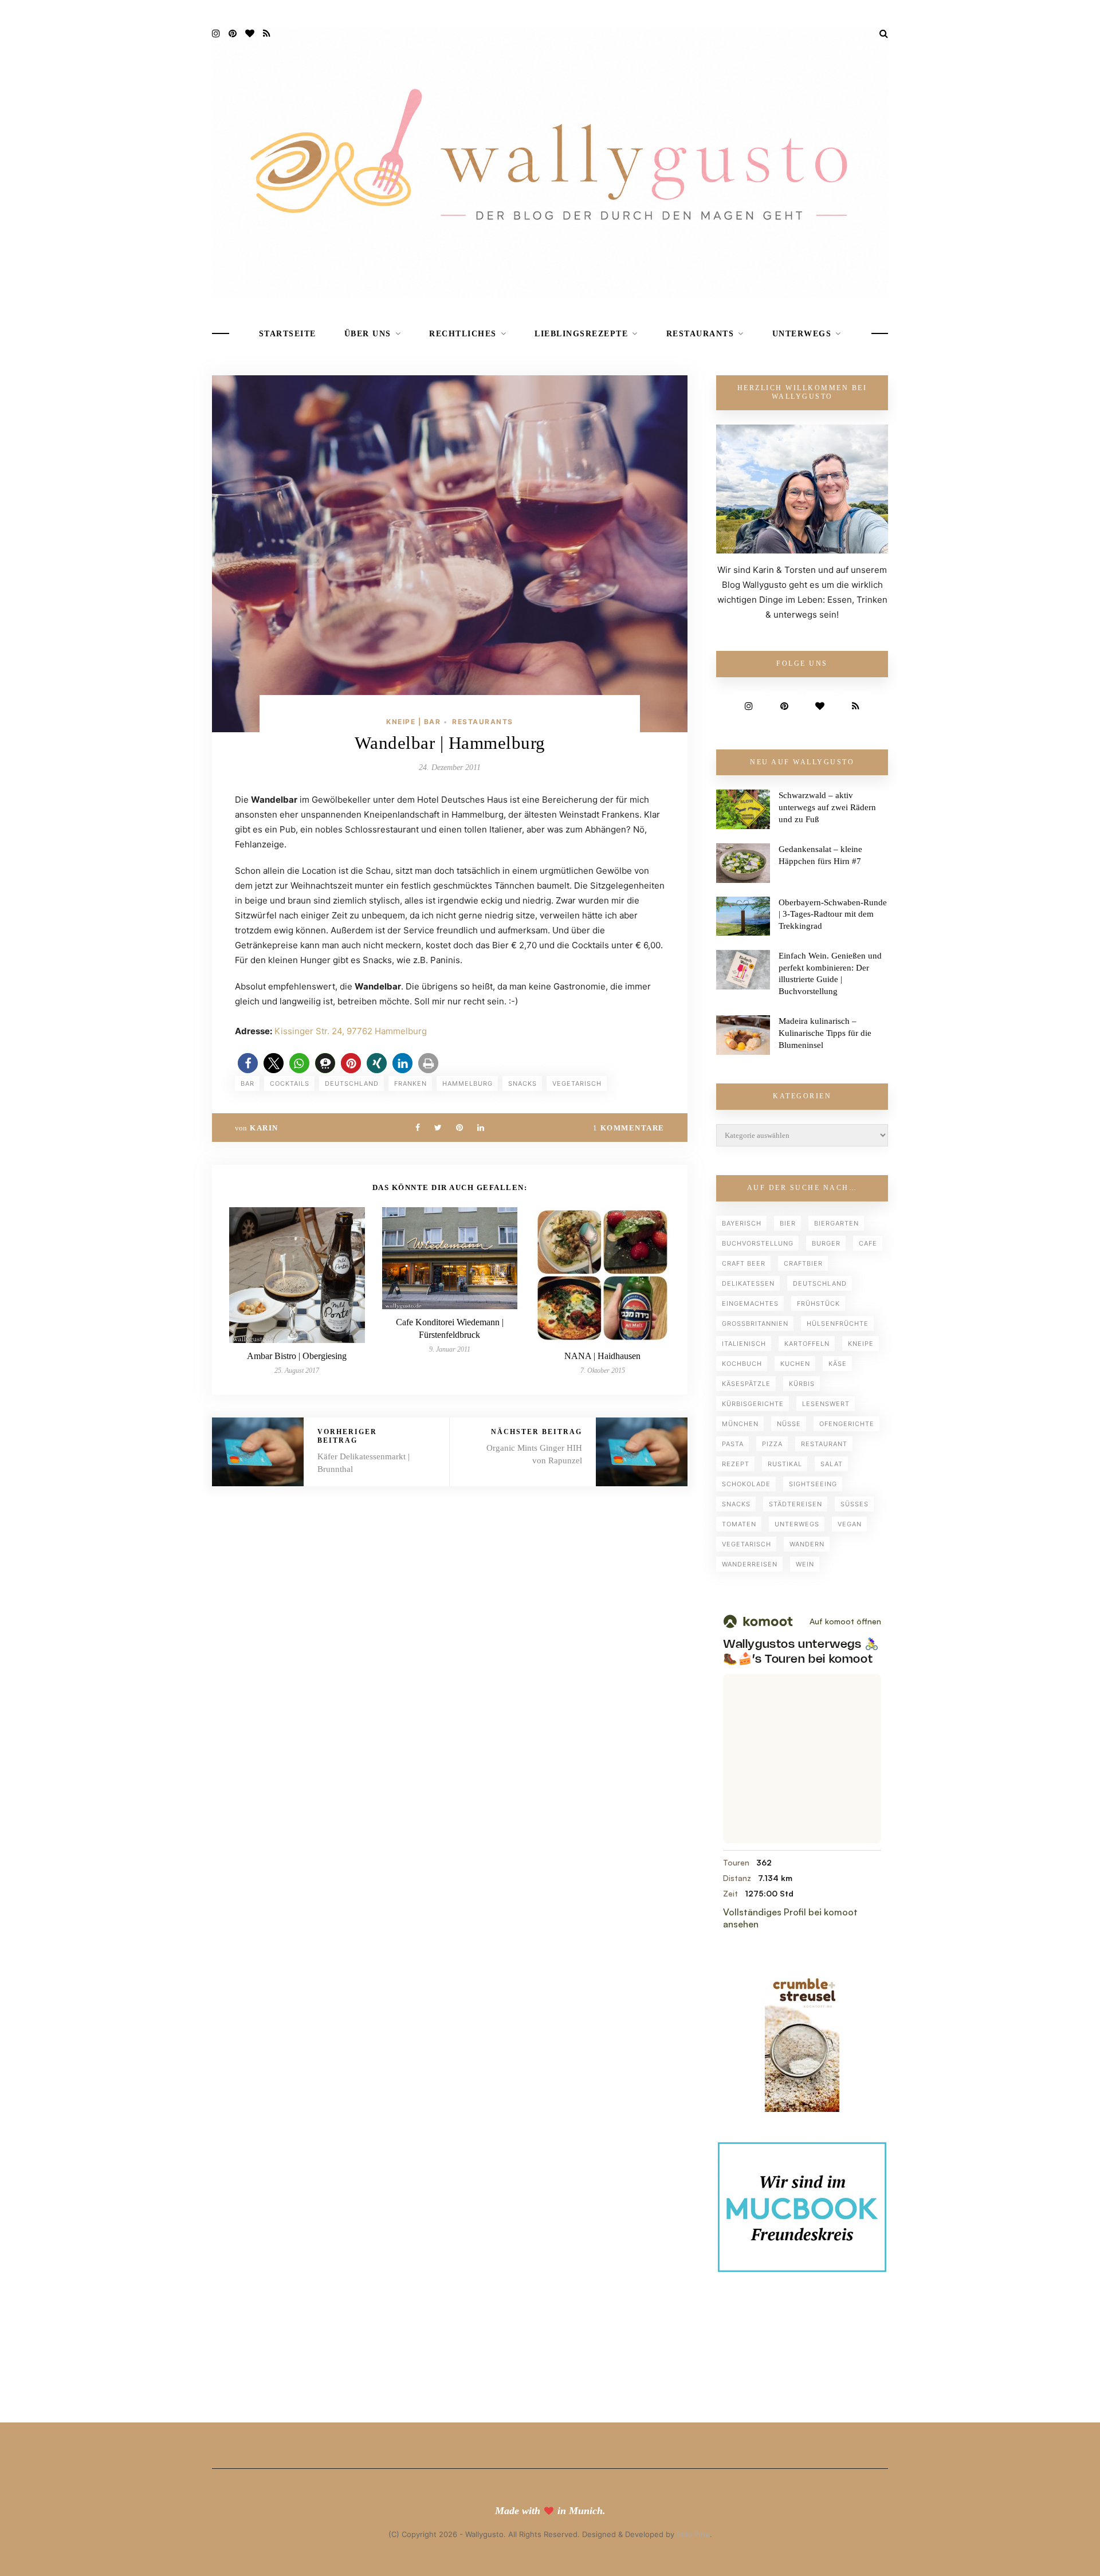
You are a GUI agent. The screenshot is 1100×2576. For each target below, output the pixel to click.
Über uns (368, 334)
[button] (248, 1063)
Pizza (772, 1444)
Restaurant (824, 1444)
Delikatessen (748, 1283)
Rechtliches (463, 334)
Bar (247, 1083)
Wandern (807, 1544)
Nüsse (789, 1424)
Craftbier (803, 1263)
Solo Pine (693, 2534)
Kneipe (861, 1344)
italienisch (744, 1344)
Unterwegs (802, 334)
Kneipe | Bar (413, 722)
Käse (838, 1364)
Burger (826, 1243)
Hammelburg (467, 1083)
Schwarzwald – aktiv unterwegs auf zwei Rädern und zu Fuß (827, 807)
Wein (805, 1564)
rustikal (785, 1464)
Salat (832, 1464)
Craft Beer (744, 1263)
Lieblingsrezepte (581, 334)
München (740, 1424)
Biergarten (836, 1223)
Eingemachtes (750, 1303)
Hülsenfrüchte (838, 1324)
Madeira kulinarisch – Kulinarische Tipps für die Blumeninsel (825, 1033)
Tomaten (739, 1524)
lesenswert (826, 1404)
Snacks (522, 1083)
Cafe (868, 1243)
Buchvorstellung (758, 1243)
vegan (850, 1524)
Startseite (288, 334)
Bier (788, 1223)
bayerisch (742, 1223)
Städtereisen (795, 1504)
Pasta (733, 1444)
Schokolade (746, 1484)
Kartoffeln (807, 1344)
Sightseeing (813, 1484)
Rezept (736, 1464)
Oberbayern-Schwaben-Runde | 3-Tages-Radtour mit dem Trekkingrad (833, 914)
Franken (410, 1083)
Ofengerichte (847, 1424)
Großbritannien (755, 1324)
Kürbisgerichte (753, 1404)
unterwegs (797, 1524)
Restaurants (700, 334)
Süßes (855, 1504)
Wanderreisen (750, 1564)
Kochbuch (742, 1364)
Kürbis (802, 1384)
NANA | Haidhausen (602, 1356)
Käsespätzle (746, 1384)
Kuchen (795, 1364)
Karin (264, 1128)
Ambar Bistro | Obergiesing (297, 1356)
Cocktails (290, 1083)
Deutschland (352, 1083)
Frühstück (818, 1303)
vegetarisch (577, 1083)
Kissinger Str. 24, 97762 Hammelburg (351, 1031)
